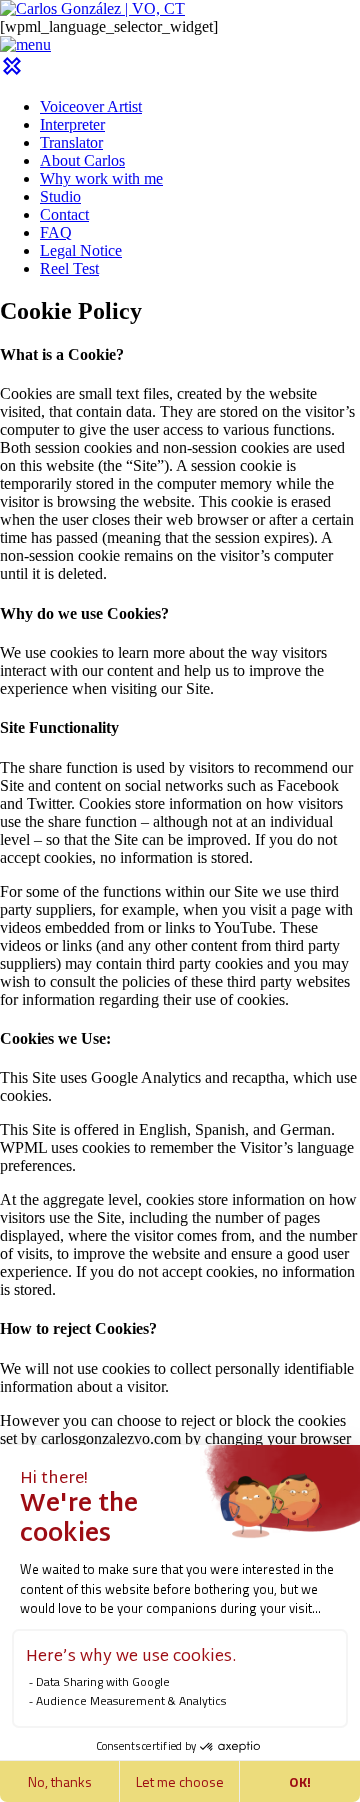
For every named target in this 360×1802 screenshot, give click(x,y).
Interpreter (72, 124)
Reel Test (69, 268)
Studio (60, 196)
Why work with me (101, 178)
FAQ (56, 232)
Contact (64, 214)
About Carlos (82, 160)
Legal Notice (81, 250)
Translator (71, 142)
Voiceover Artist (91, 106)
